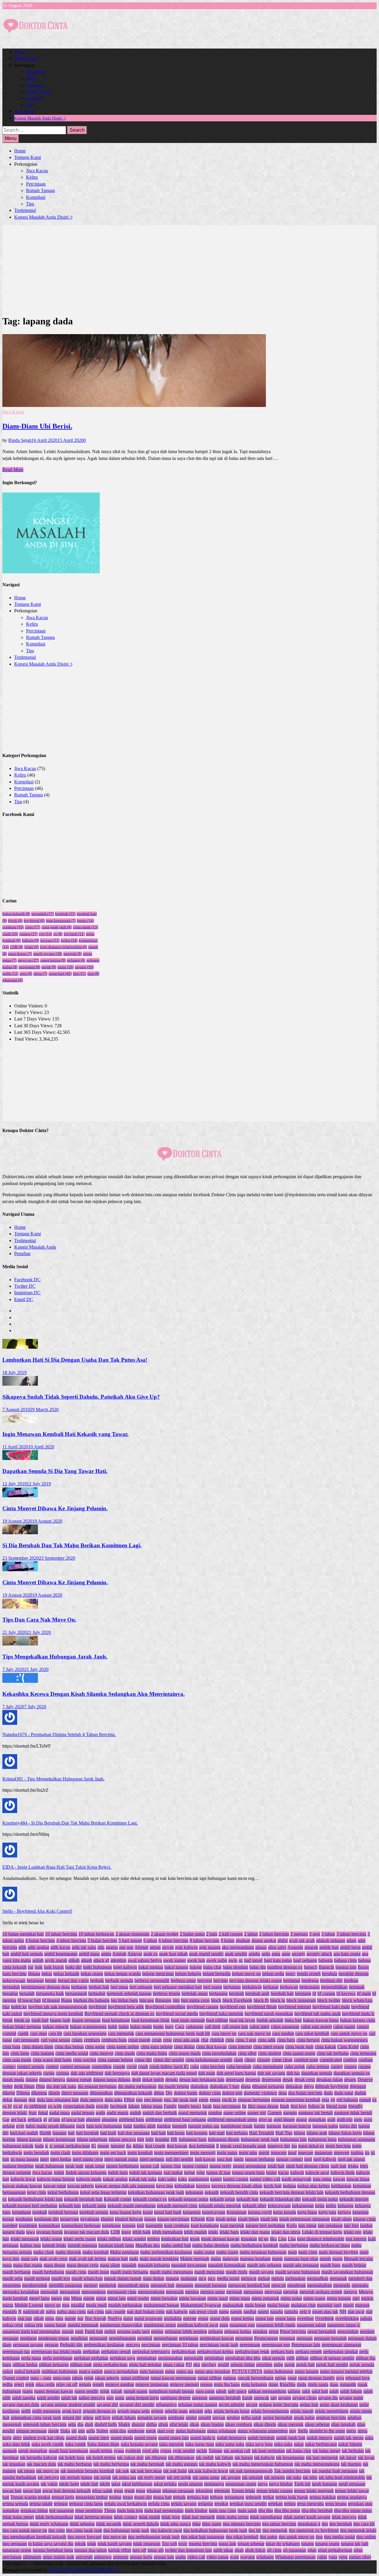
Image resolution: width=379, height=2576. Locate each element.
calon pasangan (285, 2027)
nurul (128, 2318)
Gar (6, 2119)
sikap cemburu (239, 2424)
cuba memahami (268, 2067)
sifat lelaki (179, 2424)
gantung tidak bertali (353, 2113)
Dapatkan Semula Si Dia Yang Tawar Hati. (55, 1471)
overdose (305, 2318)
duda (328, 2093)
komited (10, 2225)
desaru (350, 2080)
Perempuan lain (306, 2345)
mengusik (175, 2292)
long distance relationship (64, 947)
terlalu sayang (184, 2504)
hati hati (158, 2133)
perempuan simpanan (341, 2345)
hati (71, 2133)
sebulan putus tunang (198, 2404)
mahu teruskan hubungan (263, 2252)
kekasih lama (94, 2206)
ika (129, 2146)
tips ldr (255, 2530)
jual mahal (173, 2172)
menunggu (253, 2292)
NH (343, 2312)
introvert (342, 2153)
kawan (339, 2179)
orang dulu (220, 2318)
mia (66, 2298)
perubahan (214, 2358)
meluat (264, 2278)
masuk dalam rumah (123, 2278)
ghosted (93, 2119)
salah (334, 2391)
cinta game (95, 2047)
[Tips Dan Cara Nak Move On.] (20, 1607)
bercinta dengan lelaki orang (256, 1980)
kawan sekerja (81, 2186)
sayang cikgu (305, 2398)
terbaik (179, 2497)
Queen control (16, 2378)
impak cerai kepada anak (243, 2146)
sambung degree (175, 2398)
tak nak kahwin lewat (208, 2471)
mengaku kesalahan (21, 2292)
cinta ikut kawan (211, 2047)
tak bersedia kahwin (38, 2457)
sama (120, 2398)
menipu (192, 2292)
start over (166, 2431)
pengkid (145, 2338)
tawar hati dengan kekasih (67, 2491)
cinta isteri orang (269, 2047)
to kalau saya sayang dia (51, 2544)
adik (22, 1947)
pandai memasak (83, 2325)
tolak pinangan (147, 2544)
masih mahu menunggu (171, 2272)
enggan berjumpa (254, 2100)
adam (351, 1940)
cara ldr (55, 2033)
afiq (101, 1947)
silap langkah (343, 2424)
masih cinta (76, 2272)
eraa (325, 2100)
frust (33, 2113)
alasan (261, 1947)
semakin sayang (152, 2418)
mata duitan (154, 2278)
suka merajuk (171, 2444)
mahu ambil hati (176, 2245)
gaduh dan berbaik (160, 2113)
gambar (215, 2113)
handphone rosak (237, 2126)
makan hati (118, 2259)
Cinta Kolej (348, 2047)
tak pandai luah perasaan (335, 2471)
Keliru (31, 78)
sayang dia (328, 2398)
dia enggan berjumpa (97, 2086)
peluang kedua (238, 2331)
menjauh (234, 2292)
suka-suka (283, 2444)
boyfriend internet (295, 2007)
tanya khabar (281, 2484)
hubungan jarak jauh (260, 2139)
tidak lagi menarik (198, 2517)
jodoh (59, 2172)
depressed (235, 2080)
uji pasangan (294, 2550)
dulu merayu (92, 2100)
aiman (155, 1947)
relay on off (67, 2384)
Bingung (163, 2000)
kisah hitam (248, 2219)
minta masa (240, 2298)
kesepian (360, 2212)
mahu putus (204, 2252)
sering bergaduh (278, 2418)
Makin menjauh (195, 2259)
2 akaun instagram (133, 1934)
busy (169, 2027)
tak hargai (244, 2457)
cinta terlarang (363, 2053)
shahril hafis (106, 2424)
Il (217, 2146)
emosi (215, 2100)
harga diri (348, 2126)
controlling (102, 2067)
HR (174, 2139)
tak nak (122, 2471)
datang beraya (52, 2080)
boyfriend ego (233, 2007)
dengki (172, 2080)
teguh (130, 2491)
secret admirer (232, 2404)
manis (277, 2259)
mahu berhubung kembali (254, 2245)
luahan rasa (30, 2245)
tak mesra (26, 2471)
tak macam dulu (41, 2464)
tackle (202, 2451)
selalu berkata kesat (232, 2411)
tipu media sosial (339, 2537)
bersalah (27, 1993)
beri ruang (213, 1987)
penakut (260, 2331)
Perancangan (266, 2338)
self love (103, 2418)
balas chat (212, 1967)
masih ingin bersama (129, 2272)
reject (19, 2384)
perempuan (250, 2345)
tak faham (224, 2457)
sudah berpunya (232, 2438)
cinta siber (247, 2053)
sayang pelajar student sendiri (68, 2404)
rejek (30, 2384)
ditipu (159, 2093)
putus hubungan (278, 2371)
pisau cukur (174, 2365)
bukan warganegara (88, 2027)
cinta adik (267, 2040)
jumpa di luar (218, 2172)
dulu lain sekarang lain (58, 2100)
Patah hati (94, 2331)
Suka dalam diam (103, 2444)
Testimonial (24, 111)
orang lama (285, 2318)
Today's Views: (29, 1012)
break (8, 2020)
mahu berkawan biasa (330, 2245)
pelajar (157, 2331)
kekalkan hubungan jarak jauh (156, 2192)
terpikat (221, 2504)
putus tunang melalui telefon (346, 2371)
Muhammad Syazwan (201, 2305)
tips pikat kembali (242, 2537)
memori (91, 2285)
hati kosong (197, 2133)
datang (32, 2080)
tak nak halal (175, 2471)
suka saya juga (259, 2444)
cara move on (224, 2033)
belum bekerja (188, 1974)
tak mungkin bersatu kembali (87, 2471)
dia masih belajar (174, 2086)
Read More (13, 470)
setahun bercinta (331, 2418)
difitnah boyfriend (332, 2086)
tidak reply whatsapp (49, 2524)
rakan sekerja (107, 2378)
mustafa (10, 2312)
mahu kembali (95, 2252)
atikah (74, 1960)
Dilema (23, 2093)
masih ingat (98, 2272)
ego (45, 934)
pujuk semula (362, 2365)
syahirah (133, 2451)
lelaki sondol (134, 2239)
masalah (129, 2265)
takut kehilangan (137, 2484)
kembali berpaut (63, 2212)
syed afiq (151, 2451)
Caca (180, 2027)
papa (224, 2325)
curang (28, 934)
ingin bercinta (338, 2146)
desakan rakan (330, 2080)
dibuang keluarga (268, 2086)
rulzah (117, 2391)
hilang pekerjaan (92, 2139)
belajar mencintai (158, 1974)
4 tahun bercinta (71, 1940)
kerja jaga (327, 2212)
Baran (363, 1967)
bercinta (221, 1980)
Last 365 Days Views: (36, 1032)
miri (356, 2298)
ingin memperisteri (171, 2153)
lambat (366, 2225)
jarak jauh (74, 2166)
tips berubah (341, 2524)
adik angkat (38, 1947)
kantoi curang (236, 2179)
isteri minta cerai (88, 2159)
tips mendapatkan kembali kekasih (34, 2537)
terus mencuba (310, 2504)
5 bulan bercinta (102, 1940)
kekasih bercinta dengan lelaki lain (292, 2192)
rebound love (358, 2378)
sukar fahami (350, 2444)
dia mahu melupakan (137, 2086)
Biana (66, 2000)
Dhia (40, 2086)
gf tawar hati (73, 2119)
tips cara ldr (364, 2524)
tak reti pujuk (179, 2477)
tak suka (294, 2477)
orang (203, 2318)
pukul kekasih (27, 2371)
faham (134, 2106)
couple (119, 2067)
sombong (136, 2431)
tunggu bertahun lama (53, 2550)
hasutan (60, 2133)
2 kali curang (231, 1934)
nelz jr (305, 2312)
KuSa (292, 2225)
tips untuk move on (297, 2537)
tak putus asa (124, 2477)
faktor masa (152, 2106)
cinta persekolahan (219, 2053)
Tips (30, 105)
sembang (176, 2418)
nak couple (115, 2312)
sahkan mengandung (267, 2391)
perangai (287, 2338)
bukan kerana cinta (358, 2020)
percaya (133, 2345)
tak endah (205, 2457)
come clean (282, 2060)
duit (32, 2100)
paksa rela (34, 2325)
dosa (283, 2093)
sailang (294, 2391)
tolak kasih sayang (115, 2544)
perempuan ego (276, 2345)
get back (74, 934)
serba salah (251, 2418)
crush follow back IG (169, 2067)
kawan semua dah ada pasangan (125, 2186)
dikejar (9, 2093)
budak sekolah (270, 2020)
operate (190, 2318)
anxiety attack (319, 1954)
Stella (303, 2431)
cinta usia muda (17, 2060)
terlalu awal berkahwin (126, 2504)
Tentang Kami (26, 58)
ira (367, 2153)
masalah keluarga (154, 2265)
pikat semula (273, 2358)
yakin (322, 2557)
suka (369, 2438)
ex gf (18, 2106)
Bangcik (326, 1967)
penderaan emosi (54, 2338)
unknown (103, 2557)
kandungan (199, 2179)
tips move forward (85, 2537)
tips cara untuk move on (25, 2530)
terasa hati (162, 2497)
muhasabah (233, 2305)
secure (252, 2404)
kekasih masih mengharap (132, 2206)
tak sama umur (206, 2477)
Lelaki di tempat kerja (322, 2232)
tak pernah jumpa (76, 2477)
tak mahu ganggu (182, 2464)
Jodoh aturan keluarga (86, 2172)
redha (8, 2384)
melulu (278, 2278)
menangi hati (162, 2285)
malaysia (231, 2259)
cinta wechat (85, 2060)
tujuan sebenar (251, 2544)
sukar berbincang (321, 2444)
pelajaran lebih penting (186, 2331)
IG (94, 2146)
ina (294, 2146)
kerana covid (260, 2212)
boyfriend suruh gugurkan (269, 2014)
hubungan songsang (356, 2139)
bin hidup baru (124, 2000)
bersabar (10, 1993)
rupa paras (205, 2391)
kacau (284, 2172)
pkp (197, 2365)
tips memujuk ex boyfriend (314, 2530)
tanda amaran (190, 2484)
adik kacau (60, 1947)
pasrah (68, 2331)
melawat (249, 2278)
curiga (49, 2073)
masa (7, 2265)
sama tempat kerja (142, 2398)
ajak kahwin (186, 1947)
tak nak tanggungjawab (251, 2471)
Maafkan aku (148, 2245)
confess (350, 2060)
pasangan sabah (311, 2325)
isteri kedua (61, 2159)
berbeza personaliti (152, 1980)
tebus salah (102, 2491)
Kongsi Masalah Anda (35, 1247)
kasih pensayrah (297, 2179)
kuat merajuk (232, 2225)
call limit (213, 2027)
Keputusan (237, 2212)
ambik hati (329, 1947)
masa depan (20, 954)
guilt (331, 2119)
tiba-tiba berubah (317, 2510)
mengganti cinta (122, 2292)
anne (286, 1954)
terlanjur (205, 2504)
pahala (366, 2318)
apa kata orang (347, 1954)
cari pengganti (26, 2040)
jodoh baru (118, 2172)
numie (70, 2318)
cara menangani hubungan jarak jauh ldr (173, 2033)
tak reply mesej (151, 2477)
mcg (202, 2278)
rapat (292, 2378)
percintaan (151, 2345)
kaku (183, 2179)
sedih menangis (46, 2411)
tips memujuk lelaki (358, 2530)
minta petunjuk (265, 2298)
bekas (47, 1974)
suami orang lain (174, 2438)
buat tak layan (242, 2020)
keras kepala (285, 2212)
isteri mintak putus (121, 2159)
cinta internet (240, 2047)
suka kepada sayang (139, 2444)
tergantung (234, 2497)
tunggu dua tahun (91, 2550)
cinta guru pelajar (156, 2047)
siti (74, 2431)
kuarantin (154, 2225)
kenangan (192, 2212)
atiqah (86, 1960)
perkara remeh (309, 2352)
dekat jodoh (153, 2080)
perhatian (91, 2352)
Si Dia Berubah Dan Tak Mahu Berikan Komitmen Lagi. (72, 1545)
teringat (61, 2504)
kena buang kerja (126, 2212)
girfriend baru (131, 2119)
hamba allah (144, 2126)
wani (234, 2557)
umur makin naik (58, 2557)
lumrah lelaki (54, 2245)
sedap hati (309, 2404)
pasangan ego (242, 2325)
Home (19, 52)
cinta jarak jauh (57, 927)
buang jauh (60, 2020)
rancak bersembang (256, 2378)
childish (217, 2040)
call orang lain (235, 2027)
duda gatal (344, 2093)
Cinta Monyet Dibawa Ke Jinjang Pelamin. (55, 1508)
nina (59, 2318)
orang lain (265, 2318)
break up (22, 2020)
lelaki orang (51, 2239)
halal (128, 2126)
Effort (129, 2100)
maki (134, 2259)
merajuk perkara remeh (321, 2292)
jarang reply (220, 2166)
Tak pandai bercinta (292, 2471)
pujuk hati (305, 2365)
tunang (307, 2544)
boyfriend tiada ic (358, 2014)
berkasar (271, 1987)
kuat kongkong (205, 2225)
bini (176, 2000)
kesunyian (70, 2219)
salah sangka (24, 2398)
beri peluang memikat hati (178, 1987)
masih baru (330, 2265)
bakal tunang (176, 1967)
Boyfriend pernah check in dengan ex (119, 2014)
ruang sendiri (86, 2391)
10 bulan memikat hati (23, 1934)
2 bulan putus (192, 1934)
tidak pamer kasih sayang (307, 2517)
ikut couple (155, 2146)
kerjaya (344, 2212)
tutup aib (156, 2550)
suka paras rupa (200, 2444)
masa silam (110, 2265)
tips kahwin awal (166, 2530)
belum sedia (273, 1974)
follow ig (316, 2106)
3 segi (315, 1934)
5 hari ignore (130, 1940)
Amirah (119, 1954)
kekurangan (303, 2206)
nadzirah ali (34, 2312)
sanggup (200, 2398)
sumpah (10, 2451)
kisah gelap (226, 2219)
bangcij (311, 1967)
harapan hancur (297, 2126)
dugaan (20, 2100)
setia (26, 974)
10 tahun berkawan (96, 1934)
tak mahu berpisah (147, 2464)
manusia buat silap (301, 2259)
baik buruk (54, 1967)
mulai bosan (278, 2305)
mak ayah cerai (53, 2259)
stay (293, 2431)
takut (116, 2484)
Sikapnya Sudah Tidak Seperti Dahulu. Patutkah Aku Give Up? (81, 1397)
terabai (115, 2497)
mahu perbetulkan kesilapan (166, 2252)
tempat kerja (63, 2497)
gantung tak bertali (315, 2113)
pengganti (29, 967)
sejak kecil (72, 2411)
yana (333, 2557)
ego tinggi (153, 2100)
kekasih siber (254, 2206)
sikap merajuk (290, 2424)
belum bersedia (217, 1974)
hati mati (217, 2133)
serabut (233, 2418)
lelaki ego (352, 2232)
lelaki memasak (25, 2239)
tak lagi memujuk (322, 2457)
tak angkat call (237, 2451)
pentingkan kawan (217, 2338)
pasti (79, 2331)
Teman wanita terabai (30, 2497)
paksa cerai (13, 2325)
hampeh (179, 2126)
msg (66, 2305)
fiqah (285, 2106)
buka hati (293, 2020)
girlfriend (154, 2119)
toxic (183, 2544)
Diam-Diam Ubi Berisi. (37, 426)
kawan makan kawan (22, 2186)
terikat (268, 2497)
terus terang (336, 2504)
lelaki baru (229, 2232)
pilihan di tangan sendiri (332, 2358)
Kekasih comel (118, 2199)
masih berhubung (48, 2272)
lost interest (356, 2239)
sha (80, 2424)
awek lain (196, 1960)
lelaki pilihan (109, 2239)
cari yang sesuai (55, 2040)
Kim (210, 2219)
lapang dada (14, 2232)
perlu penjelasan (57, 2358)
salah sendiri (48, 2398)
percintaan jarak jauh (219, 2345)
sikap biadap (212, 2424)
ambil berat (350, 1947)
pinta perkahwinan (110, 2365)
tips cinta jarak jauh (84, 2530)
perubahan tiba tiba (243, 2358)
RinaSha (288, 2384)
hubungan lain (293, 2139)
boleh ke (19, 2007)
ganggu (290, 2113)
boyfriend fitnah (262, 2007)
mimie (89, 2298)
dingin (54, 2093)
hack (81, 2126)
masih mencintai (209, 2272)
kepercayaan (214, 2212)
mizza (8, 2305)
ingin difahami (85, 2153)
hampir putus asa (204, 2126)
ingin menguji (203, 2153)
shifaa (151, 2424)
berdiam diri (331, 1980)
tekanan (154, 2491)
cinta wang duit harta (52, 2060)
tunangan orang (17, 2550)
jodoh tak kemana (146, 2172)
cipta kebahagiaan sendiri (209, 2060)
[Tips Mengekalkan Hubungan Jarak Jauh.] (20, 1644)
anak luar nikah (173, 1954)
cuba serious (318, 2067)
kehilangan (341, 2186)
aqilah (38, 1960)
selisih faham (124, 2418)
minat (101, 2298)
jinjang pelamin (17, 2172)
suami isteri (99, 2438)
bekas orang (92, 1974)
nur (80, 2318)
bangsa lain (346, 1967)
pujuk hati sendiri (332, 2365)
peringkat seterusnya (151, 2352)
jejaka (353, 2166)
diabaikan (199, 2086)
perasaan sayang (28, 2345)
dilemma (39, 2093)
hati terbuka (237, 2133)
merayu (350, 2292)
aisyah (168, 1947)
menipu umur (213, 2292)
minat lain (117, 2298)
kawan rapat (55, 2186)
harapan (274, 2126)
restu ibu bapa (227, 2384)
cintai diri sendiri (169, 2060)
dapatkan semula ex (352, 2073)
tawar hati (60, 974)
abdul (283, 1940)
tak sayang (231, 2477)
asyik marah (56, 1960)
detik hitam (24, 2086)
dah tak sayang (271, 2073)
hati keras (176, 2133)
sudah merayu (319, 2438)
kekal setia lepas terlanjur (103, 2192)
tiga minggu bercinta (242, 2524)
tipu (93, 974)
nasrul (263, 2312)
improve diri (279, 2146)
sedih (10, 974)
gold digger (284, 2119)
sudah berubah (261, 2438)
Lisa (292, 2239)
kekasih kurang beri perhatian (30, 2206)
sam (110, 2398)
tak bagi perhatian (268, 2451)
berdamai (292, 1980)
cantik (23, 2033)
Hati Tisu (284, 2133)
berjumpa (232, 1987)
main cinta (308, 2252)
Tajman (215, 2451)
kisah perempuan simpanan (305, 2219)
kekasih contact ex (150, 2199)
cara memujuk (121, 2033)
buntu (85, 921)
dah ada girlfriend (87, 2073)
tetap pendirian (89, 2510)
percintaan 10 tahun (180, 2345)
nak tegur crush (203, 2312)
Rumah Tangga (39, 92)
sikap (194, 2424)
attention (118, 1960)
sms (81, 2431)
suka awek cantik (48, 2444)
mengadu (342, 2285)
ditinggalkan (101, 2093)
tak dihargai (156, 2457)
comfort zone (306, 2060)
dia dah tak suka (61, 2086)
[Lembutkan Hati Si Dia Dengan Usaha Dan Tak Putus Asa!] (20, 1347)
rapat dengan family (316, 2378)
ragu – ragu (41, 2378)
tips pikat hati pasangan (203, 2537)
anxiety (298, 1954)
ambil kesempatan (61, 1954)
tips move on (115, 2537)
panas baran (55, 2325)
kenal (148, 2212)
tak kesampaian (290, 2457)
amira (106, 1954)
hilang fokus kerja (345, 2133)
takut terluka (165, 2484)
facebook (118, 2106)
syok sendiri (184, 2451)
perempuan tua (16, 2352)
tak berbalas (353, 2451)
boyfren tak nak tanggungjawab (58, 2007)
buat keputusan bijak (150, 2020)
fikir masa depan (263, 2106)
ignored (118, 2146)
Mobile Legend (29, 2305)
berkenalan (310, 1987)
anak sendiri (236, 1954)
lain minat (307, 2225)
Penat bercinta (293, 2331)
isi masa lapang (25, 2159)
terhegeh (253, 2497)
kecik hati (273, 2186)
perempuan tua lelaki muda (56, 2352)
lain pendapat (330, 2225)
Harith (45, 2133)
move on (28, 960)
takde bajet (69, 2484)
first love (299, 2106)
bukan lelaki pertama (22, 2027)
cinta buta (11, 2047)
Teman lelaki (243, 2491)
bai (31, 1967)
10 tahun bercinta (61, 1934)
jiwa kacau (42, 2172)
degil (136, 2080)
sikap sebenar (317, 2424)
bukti (113, 2027)
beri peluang (141, 1987)
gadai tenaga (83, 2113)
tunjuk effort (120, 2550)
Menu (11, 138)
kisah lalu (269, 2219)
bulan (124, 2027)
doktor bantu (186, 2093)
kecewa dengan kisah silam (237, 2186)
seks (208, 2411)
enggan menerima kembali (296, 2100)
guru (358, 2119)
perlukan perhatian (91, 2358)
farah (207, 2106)
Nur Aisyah (95, 2318)
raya (340, 2378)
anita (266, 1954)
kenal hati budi (168, 2212)
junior (271, 2172)
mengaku (360, 2285)
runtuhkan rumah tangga (171, 2391)
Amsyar (135, 1954)
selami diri (72, 2418)
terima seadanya (352, 2497)
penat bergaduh (322, 2331)
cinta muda (85, 927)
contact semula (31, 2067)
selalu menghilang (332, 2411)
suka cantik (75, 2444)
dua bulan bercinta (305, 2093)
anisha (254, 1954)
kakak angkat (115, 2179)
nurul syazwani (148, 2318)
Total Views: (27, 1039)
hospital (162, 2139)
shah (89, 2424)
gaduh (135, 2113)
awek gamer (175, 1960)
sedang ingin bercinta (279, 2404)
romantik (348, 2384)
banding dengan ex (285, 1967)
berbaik (97, 1980)
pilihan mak (81, 2365)
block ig (278, 2000)
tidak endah (149, 2517)
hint (141, 2139)
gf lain (54, 2119)
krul (140, 2225)
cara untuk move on (349, 2033)
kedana (289, 2186)
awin (233, 1960)
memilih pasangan (65, 2285)
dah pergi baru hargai (236, 2073)
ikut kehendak (202, 2146)
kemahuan (21, 2212)
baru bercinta (15, 1974)
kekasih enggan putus (188, 2199)
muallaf (78, 2305)
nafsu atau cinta (71, 2312)
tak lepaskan (14, 2464)
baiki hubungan (97, 1967)
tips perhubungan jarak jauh (154, 2537)
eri (333, 2100)
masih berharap (17, 2272)
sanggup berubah (225, 2398)
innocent (279, 2153)
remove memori (184, 2384)
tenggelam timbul (92, 2497)
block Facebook (237, 2000)
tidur (196, 2524)
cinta (33, 927)
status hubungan (191, 2431)
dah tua (293, 2073)
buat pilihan (217, 2020)
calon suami (344, 2027)
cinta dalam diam (37, 2047)
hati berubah (87, 2133)
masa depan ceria (83, 2265)
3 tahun (328, 1934)
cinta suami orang (299, 2053)
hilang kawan (29, 2139)
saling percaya (92, 2398)
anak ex (151, 1954)
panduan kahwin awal (198, 2325)
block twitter (329, 2000)
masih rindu (237, 2272)
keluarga (346, 2206)
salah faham (351, 2391)
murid (348, 2305)
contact (9, 2067)
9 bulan (228, 1940)
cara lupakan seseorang (85, 2033)
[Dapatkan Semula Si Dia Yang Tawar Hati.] (20, 1458)
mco (212, 2278)
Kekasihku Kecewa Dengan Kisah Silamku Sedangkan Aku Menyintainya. (94, 1694)
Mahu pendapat (124, 2252)
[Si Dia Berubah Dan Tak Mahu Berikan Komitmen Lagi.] (20, 1533)
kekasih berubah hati (83, 2199)
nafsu (51, 2312)
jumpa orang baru (248, 2172)
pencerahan (348, 2331)
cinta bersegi (308, 2040)
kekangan (194, 2192)
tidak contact (126, 2517)
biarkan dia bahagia (91, 2000)
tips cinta (57, 2530)
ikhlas (138, 2146)
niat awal (356, 2312)
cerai (167, 2040)
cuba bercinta (213, 2067)
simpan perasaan (31, 2431)
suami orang (146, 2438)
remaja (85, 2384)
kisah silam (341, 2219)
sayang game (351, 2398)
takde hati (89, 2484)
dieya (309, 2086)
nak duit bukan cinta (146, 2312)
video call (196, 2557)
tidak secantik (109, 2524)
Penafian (22, 1254)
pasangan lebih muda (276, 2325)
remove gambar (120, 2384)
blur (6, 2007)
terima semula (15, 2504)
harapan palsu (325, 2126)
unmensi (121, 2557)
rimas (273, 2384)
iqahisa (357, 2153)
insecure (306, 2153)
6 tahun (150, 1940)
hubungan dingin (224, 2139)
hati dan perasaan (134, 2133)
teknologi (204, 2491)
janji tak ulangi (351, 2159)
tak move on (48, 2471)
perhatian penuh (116, 2352)
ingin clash (60, 2153)
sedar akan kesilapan (339, 2404)
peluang (76, 960)
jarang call (150, 2166)
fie (244, 2106)
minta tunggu (339, 2298)
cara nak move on (254, 2033)
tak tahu (310, 2477)
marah (325, 2259)
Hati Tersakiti (262, 2133)
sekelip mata (176, 2411)
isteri (44, 2159)
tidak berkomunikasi (54, 2517)
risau (334, 2384)
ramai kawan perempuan (173, 2378)
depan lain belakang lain (202, 2080)
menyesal (273, 2292)
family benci (189, 2106)
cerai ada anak (186, 2040)
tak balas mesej (326, 2451)
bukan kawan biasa (321, 2020)
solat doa (118, 2431)
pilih (290, 2358)
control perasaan (75, 2067)
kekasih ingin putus (320, 2199)
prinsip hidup (243, 2365)
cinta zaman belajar (115, 2060)
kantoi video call (265, 2179)
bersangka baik (50, 1993)
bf (314, 1993)
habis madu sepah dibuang (50, 2126)
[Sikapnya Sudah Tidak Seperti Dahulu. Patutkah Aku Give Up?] (20, 1384)
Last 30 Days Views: (34, 1026)
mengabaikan (319, 2285)
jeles (364, 2166)
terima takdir (41, 2504)
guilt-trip (345, 2119)
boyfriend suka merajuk (221, 2014)
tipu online (366, 2537)
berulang (303, 1993)
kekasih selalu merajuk (220, 2206)
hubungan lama (322, 2139)
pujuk (49, 967)
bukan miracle (56, 2027)
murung (362, 2305)
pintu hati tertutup (145, 2365)
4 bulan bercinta (40, 1940)
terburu (217, 2497)
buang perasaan (86, 2020)
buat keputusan (61, 921)
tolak (92, 2544)
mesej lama (39, 2298)
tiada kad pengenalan (164, 2510)
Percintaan (35, 85)
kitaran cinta (364, 2219)
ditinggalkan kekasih (133, 2093)
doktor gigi (232, 2093)
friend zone (337, 2106)
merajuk (73, 954)
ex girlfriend (35, 2106)
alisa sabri (277, 1947)
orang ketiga (53, 960)
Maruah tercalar (358, 2259)
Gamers (275, 2113)
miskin (367, 2298)
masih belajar (354, 2265)
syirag (166, 2451)
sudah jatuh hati (291, 2438)
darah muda (13, 2080)
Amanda (295, 1947)
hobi (150, 2139)
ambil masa (89, 1954)
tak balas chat (299, 2451)
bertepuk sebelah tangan (129, 1993)
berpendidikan (334, 1987)
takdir (105, 2484)
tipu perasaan (15, 2544)
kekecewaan (279, 2206)
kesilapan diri (46, 2219)
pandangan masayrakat (121, 2325)
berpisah (357, 1987)
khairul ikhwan (129, 2219)
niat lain (25, 2318)
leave (126, 2232)
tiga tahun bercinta (279, 2524)
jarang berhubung (122, 2166)
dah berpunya (117, 2073)
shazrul (138, 2424)
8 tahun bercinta (204, 1940)
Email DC (24, 1299)
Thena (110, 2510)
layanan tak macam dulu (87, 2232)
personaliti (193, 2358)
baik (39, 1967)
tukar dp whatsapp (283, 2544)
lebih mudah (195, 2232)
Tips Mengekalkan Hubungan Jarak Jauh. (55, 1657)
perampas (244, 2338)
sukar (299, 2444)
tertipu (290, 2504)
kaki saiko (167, 2179)
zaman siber (360, 2557)
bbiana (34, 1974)
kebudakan (185, 2186)
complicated (331, 2060)
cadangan (195, 2027)
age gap (126, 1947)
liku (273, 2239)
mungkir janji (329, 2305)
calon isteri (259, 2027)
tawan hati (12, 2491)
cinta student (270, 2053)
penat (274, 2331)
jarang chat (171, 2166)
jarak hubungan (49, 2166)
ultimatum (32, 2557)
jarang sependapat (249, 2166)
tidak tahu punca (176, 2524)
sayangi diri (107, 2404)
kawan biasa (358, 2179)
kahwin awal (317, 2172)
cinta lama (20, 2053)
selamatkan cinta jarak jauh (36, 2418)
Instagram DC (27, 1293)
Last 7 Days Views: (33, 1019)
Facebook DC (27, 1280)
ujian (312, 2550)
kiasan (150, 2219)
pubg (278, 2365)
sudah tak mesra (349, 2438)
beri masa (119, 1987)
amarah (311, 1947)
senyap (219, 2418)
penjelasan (189, 2338)
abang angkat (264, 1940)
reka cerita (45, 2384)
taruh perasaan (352, 2484)
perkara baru (282, 2352)
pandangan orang (160, 2325)
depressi (253, 2080)
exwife (102, 2106)
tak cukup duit (130, 2457)
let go (263, 2239)
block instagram (301, 2000)
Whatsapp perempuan (295, 2557)
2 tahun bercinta (274, 1934)
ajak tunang (210, 1947)
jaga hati (225, 2159)
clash (10, 934)
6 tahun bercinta (173, 1940)
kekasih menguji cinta (177, 2206)
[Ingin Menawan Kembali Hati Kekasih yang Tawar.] (20, 1421)
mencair (279, 2285)
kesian (8, 2219)
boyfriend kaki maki (331, 2007)
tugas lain (227, 2544)
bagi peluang (305, 1960)
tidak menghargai (266, 2517)
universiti (84, 2557)
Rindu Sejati (20, 440)
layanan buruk (49, 2232)
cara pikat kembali (312, 2033)
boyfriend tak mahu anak (318, 2014)
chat (205, 2040)
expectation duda (79, 2106)
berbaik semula (119, 1980)
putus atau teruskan (212, 2371)
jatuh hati (276, 2166)
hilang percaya (122, 2139)
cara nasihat (283, 2033)
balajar (196, 1967)
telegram (222, 2491)
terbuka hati (198, 2497)
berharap (79, 1987)
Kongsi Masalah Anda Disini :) (40, 118)
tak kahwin (264, 2457)
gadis (101, 2113)
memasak (338, 2278)
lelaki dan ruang (255, 2232)
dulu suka (114, 2100)
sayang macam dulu (21, 2404)
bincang (147, 2000)
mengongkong (151, 2292)
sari (274, 2398)
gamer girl (257, 2113)
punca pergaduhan (121, 2371)
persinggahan (170, 2358)
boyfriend (34, 921)
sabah (221, 2391)
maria (337, 2259)
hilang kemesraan (59, 2139)
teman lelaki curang (275, 2491)
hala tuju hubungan (104, 2126)
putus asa (185, 2371)
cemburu (13, 927)
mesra (56, 2298)
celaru (77, 2040)
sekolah (196, 2411)
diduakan (294, 2086)
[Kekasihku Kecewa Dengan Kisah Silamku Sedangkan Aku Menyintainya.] (20, 1681)
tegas (118, 2491)
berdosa (351, 1980)
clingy (250, 2060)
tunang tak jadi (355, 2544)
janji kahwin (325, 2159)
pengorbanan (166, 2338)
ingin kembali (140, 2153)
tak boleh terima (101, 2457)
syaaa (119, 2451)
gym (20, 2126)
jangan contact (289, 2159)
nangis (236, 2312)
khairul (107, 2219)
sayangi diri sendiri (137, 2404)
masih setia (13, 2278)
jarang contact (195, 2166)
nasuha (277, 2312)
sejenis (157, 2411)
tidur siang (212, 2524)
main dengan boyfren (338, 2252)
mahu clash (44, 2252)
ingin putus (227, 2153)
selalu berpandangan (270, 2411)
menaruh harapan (211, 2285)
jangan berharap (260, 2159)
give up (265, 2119)
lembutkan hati (175, 2239)
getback (35, 2119)
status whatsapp (222, 2431)
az (241, 1960)
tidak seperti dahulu (141, 2524)
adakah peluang (331, 1940)
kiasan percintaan (173, 2219)
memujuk (108, 2285)
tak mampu (351, 2464)
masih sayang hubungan (298, 2272)
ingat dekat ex (311, 2146)
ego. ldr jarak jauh (181, 2100)
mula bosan (255, 2305)
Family (170, 2106)
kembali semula (94, 2212)
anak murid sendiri (206, 1954)
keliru (69, 940)
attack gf (101, 1960)
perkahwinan (184, 2352)
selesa (88, 2418)
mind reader (138, 2298)
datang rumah (79, 2080)
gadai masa (60, 2113)
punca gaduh (91, 2371)
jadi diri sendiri (179, 2159)
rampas (230, 2378)
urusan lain (164, 2557)
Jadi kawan (205, 2159)
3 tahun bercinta (351, 1934)
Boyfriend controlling (165, 2007)
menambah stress (133, 2285)
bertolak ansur (195, 1993)
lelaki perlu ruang (80, 2239)
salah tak (69, 2398)
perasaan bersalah (330, 2338)
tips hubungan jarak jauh (126, 2530)
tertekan (275, 2504)
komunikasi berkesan (81, 2225)
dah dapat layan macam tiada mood (164, 2073)
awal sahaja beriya (145, 1960)
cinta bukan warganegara (344, 2040)
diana (246, 2086)
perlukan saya (122, 2358)
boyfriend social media (177, 2014)
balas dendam (235, 1967)
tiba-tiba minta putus (353, 2510)
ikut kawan (177, 2146)
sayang (84, 967)
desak (288, 2080)
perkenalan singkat (341, 2352)
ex (58, 934)
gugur (302, 2119)
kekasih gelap (222, 2199)
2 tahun (251, 1934)
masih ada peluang (264, 2265)
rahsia (77, 2378)
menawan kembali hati (249, 2285)
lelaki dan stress (286, 2232)
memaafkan (318, 2278)
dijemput (358, 2086)
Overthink (325, 2318)
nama (224, 2312)
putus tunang (307, 2371)
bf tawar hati (29, 2000)
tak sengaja (274, 2477)
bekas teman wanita (123, 1974)
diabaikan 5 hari (225, 2086)
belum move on (246, 1974)
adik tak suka (84, 1947)
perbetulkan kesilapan (104, 2345)
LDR (17, 947)
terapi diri (143, 2497)
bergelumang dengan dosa (45, 1987)
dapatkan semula (317, 2073)
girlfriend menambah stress (232, 2119)
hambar (164, 2126)
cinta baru (286, 2040)
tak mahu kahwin (215, 2464)
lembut (154, 2239)
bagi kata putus (278, 1960)
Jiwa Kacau (36, 72)
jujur (201, 2172)
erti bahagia (347, 2100)
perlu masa (31, 2358)
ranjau (281, 2378)
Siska (65, 2431)
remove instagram (152, 2384)
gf (45, 2119)
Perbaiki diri (71, 2345)
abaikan (243, 1940)
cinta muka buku (152, 2053)
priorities (264, 2365)
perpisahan (147, 2358)
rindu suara (318, 2384)
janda (239, 2159)
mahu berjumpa (294, 2245)
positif (223, 2365)
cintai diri (143, 2060)
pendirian (79, 2338)
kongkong (111, 2225)
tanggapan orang (241, 2484)
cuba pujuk (295, 2067)
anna (276, 1954)
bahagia (326, 1960)
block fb (261, 2000)
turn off (139, 2550)
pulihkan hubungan (60, 2371)
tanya (263, 2484)
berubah (65, 914)
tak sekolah (252, 2477)
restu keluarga (254, 2384)
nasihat (250, 2312)
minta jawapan (192, 2298)
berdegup (310, 1980)
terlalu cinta (159, 2504)
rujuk (105, 2391)
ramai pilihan (210, 2378)
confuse (366, 2060)
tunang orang (327, 2544)
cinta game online (123, 2047)
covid (132, 2067)
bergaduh (43, 914)
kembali (40, 2212)
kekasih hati (247, 2199)
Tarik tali (302, 2484)
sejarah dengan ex (99, 2411)
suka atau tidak (16, 2444)
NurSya (115, 2318)
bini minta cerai (195, 2000)
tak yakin (49, 2484)
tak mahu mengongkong (317, 2464)
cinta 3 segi (246, 2040)
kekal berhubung (63, 2192)
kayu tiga (165, 2186)
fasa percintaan (227, 2106)
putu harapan (152, 2371)
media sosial (228, 2278)
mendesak (297, 2285)
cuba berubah (239, 2067)
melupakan (295, 2278)
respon (206, 2384)
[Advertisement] (141, 267)
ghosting (110, 2119)
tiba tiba (266, 2510)
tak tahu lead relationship (342, 2477)
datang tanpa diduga (112, 2080)
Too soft (169, 2544)
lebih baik (142, 2232)
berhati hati (99, 1987)
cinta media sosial (72, 2053)
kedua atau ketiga (314, 2186)
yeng (343, 2557)
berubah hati (282, 1993)
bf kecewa (346, 1993)
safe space (237, 2391)
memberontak (35, 2285)
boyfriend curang (203, 2007)
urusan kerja (141, 2557)
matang (172, 2278)
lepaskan (249, 2239)
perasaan (305, 2338)
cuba (195, 2067)
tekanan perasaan (178, 2491)
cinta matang (42, 2053)
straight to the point (327, 2431)
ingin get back (113, 2153)
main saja (29, 2259)
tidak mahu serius (232, 2517)
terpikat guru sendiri (248, 2504)
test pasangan (62, 2510)
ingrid (264, 2153)
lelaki (32, 947)
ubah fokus (255, 2550)
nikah (39, 2318)
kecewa (50, 940)
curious (62, 2073)
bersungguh (76, 1993)
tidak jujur (171, 2517)
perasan (52, 2345)
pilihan (302, 2358)
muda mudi (96, 2305)
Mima (77, 2298)
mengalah (49, 2292)
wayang (248, 2557)
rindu (302, 2384)
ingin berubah (36, 2153)
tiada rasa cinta (223, 2510)
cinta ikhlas (184, 2047)
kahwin (30, 940)
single (53, 2431)
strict (17, 2438)
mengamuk (70, 2292)
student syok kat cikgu (44, 2438)
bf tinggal (51, 2000)
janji (308, 2159)
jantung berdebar (18, 2166)
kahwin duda (343, 2172)
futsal (43, 2113)
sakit (306, 2391)
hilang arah (317, 2133)
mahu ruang (227, 2252)
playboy (209, 2365)
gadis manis (118, 2113)
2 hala (212, 1934)
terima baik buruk (292, 2497)
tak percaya (48, 2477)
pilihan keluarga (54, 2365)
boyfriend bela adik (126, 2007)
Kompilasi (35, 98)
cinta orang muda (185, 2053)
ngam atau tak (325, 2312)
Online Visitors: (29, 1006)
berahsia (330, 1974)
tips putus (269, 2537)
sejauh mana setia (134, 2411)
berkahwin (252, 1987)
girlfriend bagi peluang (185, 2119)
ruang (28, 2391)
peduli (110, 2331)
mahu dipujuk (68, 2252)
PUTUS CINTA (247, 2371)
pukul (8, 2371)
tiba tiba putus (287, 2510)
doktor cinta (210, 2093)
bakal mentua (151, 1967)
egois (204, 2100)
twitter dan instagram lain (188, 2550)
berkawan (289, 1987)
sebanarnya (166, 2404)
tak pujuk (102, 2477)
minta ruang (314, 2298)
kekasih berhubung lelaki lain (35, 2199)
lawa (30, 2232)
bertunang (218, 1993)
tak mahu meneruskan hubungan (263, 2464)
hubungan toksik (18, 2146)
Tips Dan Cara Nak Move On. (39, 1620)
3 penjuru (299, 1934)
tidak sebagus (82, 2524)
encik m (229, 2100)
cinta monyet (101, 2053)
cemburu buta (114, 2040)
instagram (323, 2153)
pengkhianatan (122, 2338)
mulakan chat (303, 2305)
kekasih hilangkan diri (280, 2199)
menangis (184, 2285)
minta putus (291, 2298)
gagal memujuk (193, 2113)
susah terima (101, 2451)
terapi (128, 2497)
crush (143, 2067)
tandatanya (214, 2484)
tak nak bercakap (146, 2471)
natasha (291, 2312)
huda (39, 2146)
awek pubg (217, 1960)
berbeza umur (183, 1980)
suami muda (122, 2438)
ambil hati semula (27, 1954)
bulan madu (141, 2027)
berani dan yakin (73, 1980)
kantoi (216, 2179)
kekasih (212, 2192)
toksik (80, 2544)
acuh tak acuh (302, 1940)
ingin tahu (248, 2153)
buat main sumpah (188, 2020)
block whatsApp (357, 2000)
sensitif (205, 2418)
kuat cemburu (177, 2225)
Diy (169, 2093)
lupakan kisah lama (116, 2245)
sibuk (163, 2424)
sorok (151, 2431)
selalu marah (302, 2411)
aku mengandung (238, 1947)
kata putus (322, 2179)
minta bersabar (164, 2298)
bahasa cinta (345, 1960)
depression (271, 2080)
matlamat (189, 2278)
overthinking (347, 2318)
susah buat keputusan (68, 2451)
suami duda (76, 2438)
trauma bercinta (203, 2544)
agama (112, 1947)
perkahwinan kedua (215, 2352)
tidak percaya (344, 2517)
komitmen (28, 2225)
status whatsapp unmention (263, 2431)
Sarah (247, 2398)
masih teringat (37, 2278)
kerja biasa (307, 2212)
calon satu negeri (316, 2027)
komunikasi (49, 2225)
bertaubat (97, 1993)
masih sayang (48, 954)
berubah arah (257, 1993)
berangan (35, 1980)
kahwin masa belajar (56, 2179)
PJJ (189, 2365)
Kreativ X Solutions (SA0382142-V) (83, 2570)
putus (66, 967)
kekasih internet (354, 2199)
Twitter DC (25, 1286)
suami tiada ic (203, 2438)
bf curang (326, 1993)
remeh (98, 2384)
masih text (61, 2278)
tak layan (366, 2457)
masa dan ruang (28, 2265)
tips (80, 974)
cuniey (337, 2067)
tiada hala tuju (130, 2510)
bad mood (253, 1960)
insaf (292, 2153)
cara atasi (38, 2033)
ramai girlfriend (135, 2378)
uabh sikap (223, 2550)
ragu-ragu (62, 2378)
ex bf (7, 2106)
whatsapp (13, 980)
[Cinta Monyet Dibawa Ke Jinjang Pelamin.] (20, 1496)
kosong (129, 2225)
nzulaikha (173, 2318)
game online (235, 2113)
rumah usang (135, 2391)
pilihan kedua (25, 2365)
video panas (217, 2557)
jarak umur (95, 2166)
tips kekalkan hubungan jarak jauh (215, 2530)
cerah (157, 2040)
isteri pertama (152, 2159)
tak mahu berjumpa (111, 2464)
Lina (282, 2239)
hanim (260, 2126)
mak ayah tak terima (87, 2259)
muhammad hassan (161, 2305)
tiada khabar (196, 2510)
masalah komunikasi (227, 2265)
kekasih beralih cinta (239, 2192)
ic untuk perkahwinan (70, 2146)
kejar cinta (37, 2192)
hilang (299, 2133)
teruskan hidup (34, 2510)
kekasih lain (70, 2206)
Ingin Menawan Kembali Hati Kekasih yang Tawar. (65, 1434)
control (52, 2067)
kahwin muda (89, 2179)
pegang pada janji (133, 2331)
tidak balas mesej (18, 2517)
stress (40, 974)
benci (290, 1974)
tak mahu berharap (75, 2464)
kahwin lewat (23, 2179)
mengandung (94, 2292)
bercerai (205, 1980)
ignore (103, 2146)
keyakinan (90, 2219)
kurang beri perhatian (265, 2225)
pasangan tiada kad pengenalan (31, 2331)
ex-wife (55, 2106)
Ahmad (141, 1947)
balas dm (258, 1967)
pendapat (28, 2338)
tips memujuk (275, 2530)
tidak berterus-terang (93, 2517)
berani (51, 1980)
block (15, 921)
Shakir (124, 2424)
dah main (207, 2073)
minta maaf (218, 2298)
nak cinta (95, 2312)
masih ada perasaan (301, 2265)
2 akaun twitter (165, 1934)
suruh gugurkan (33, 2451)
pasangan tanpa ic (344, 2325)
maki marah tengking (159, 2259)
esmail (365, 2100)
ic (47, 2146)
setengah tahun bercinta (45, 2424)
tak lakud (348, 2457)
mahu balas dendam (211, 2245)
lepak (195, 2239)
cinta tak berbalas (333, 2053)
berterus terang (167, 1993)
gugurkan (317, 2119)
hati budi (108, 2133)
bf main (364, 1993)
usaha (181, 2557)
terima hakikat (323, 2497)
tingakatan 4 (309, 2524)
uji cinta (274, 2550)
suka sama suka (230, 2444)
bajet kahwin (125, 1967)
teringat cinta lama (86, 2504)
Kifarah (198, 2219)
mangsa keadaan (255, 2259)
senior (191, 2418)
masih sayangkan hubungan (347, 2272)
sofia (91, 2431)
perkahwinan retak (252, 2352)
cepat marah (139, 2040)
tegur (141, 2491)
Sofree (102, 2431)
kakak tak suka (143, 2179)
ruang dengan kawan (54, 2391)
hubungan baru (193, 2139)
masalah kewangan (189, 2265)
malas (216, 2259)
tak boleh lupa (72, 2457)
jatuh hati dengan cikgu (307, 2166)
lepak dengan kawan (220, 2239)
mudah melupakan (125, 2305)
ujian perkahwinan (335, 2550)
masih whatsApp (87, 2278)
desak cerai (305, 2080)
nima (50, 2318)
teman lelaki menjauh (314, 2491)
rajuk (89, 2378)
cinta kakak (325, 2047)
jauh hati (338, 2166)
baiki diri (73, 1967)
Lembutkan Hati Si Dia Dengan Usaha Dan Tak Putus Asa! (75, 1360)
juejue (189, 2172)
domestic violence (260, 2093)
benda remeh (309, 1974)
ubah (239, 2550)
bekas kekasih (16, 914)
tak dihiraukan (181, 2457)
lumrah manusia (82, 2245)
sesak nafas (304, 2418)
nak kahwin (177, 2312)
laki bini (351, 2225)
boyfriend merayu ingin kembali (53, 2014)
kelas (320, 2206)
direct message (75, 2093)
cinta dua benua (69, 2047)
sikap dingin (265, 2424)
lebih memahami (167, 2232)
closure (264, 2060)
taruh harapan (325, 2484)
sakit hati (320, 2391)
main (292, 2252)
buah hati (40, 2020)
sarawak (261, 2398)
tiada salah (247, 2510)
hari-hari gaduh (24, 2133)
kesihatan (24, 2219)
